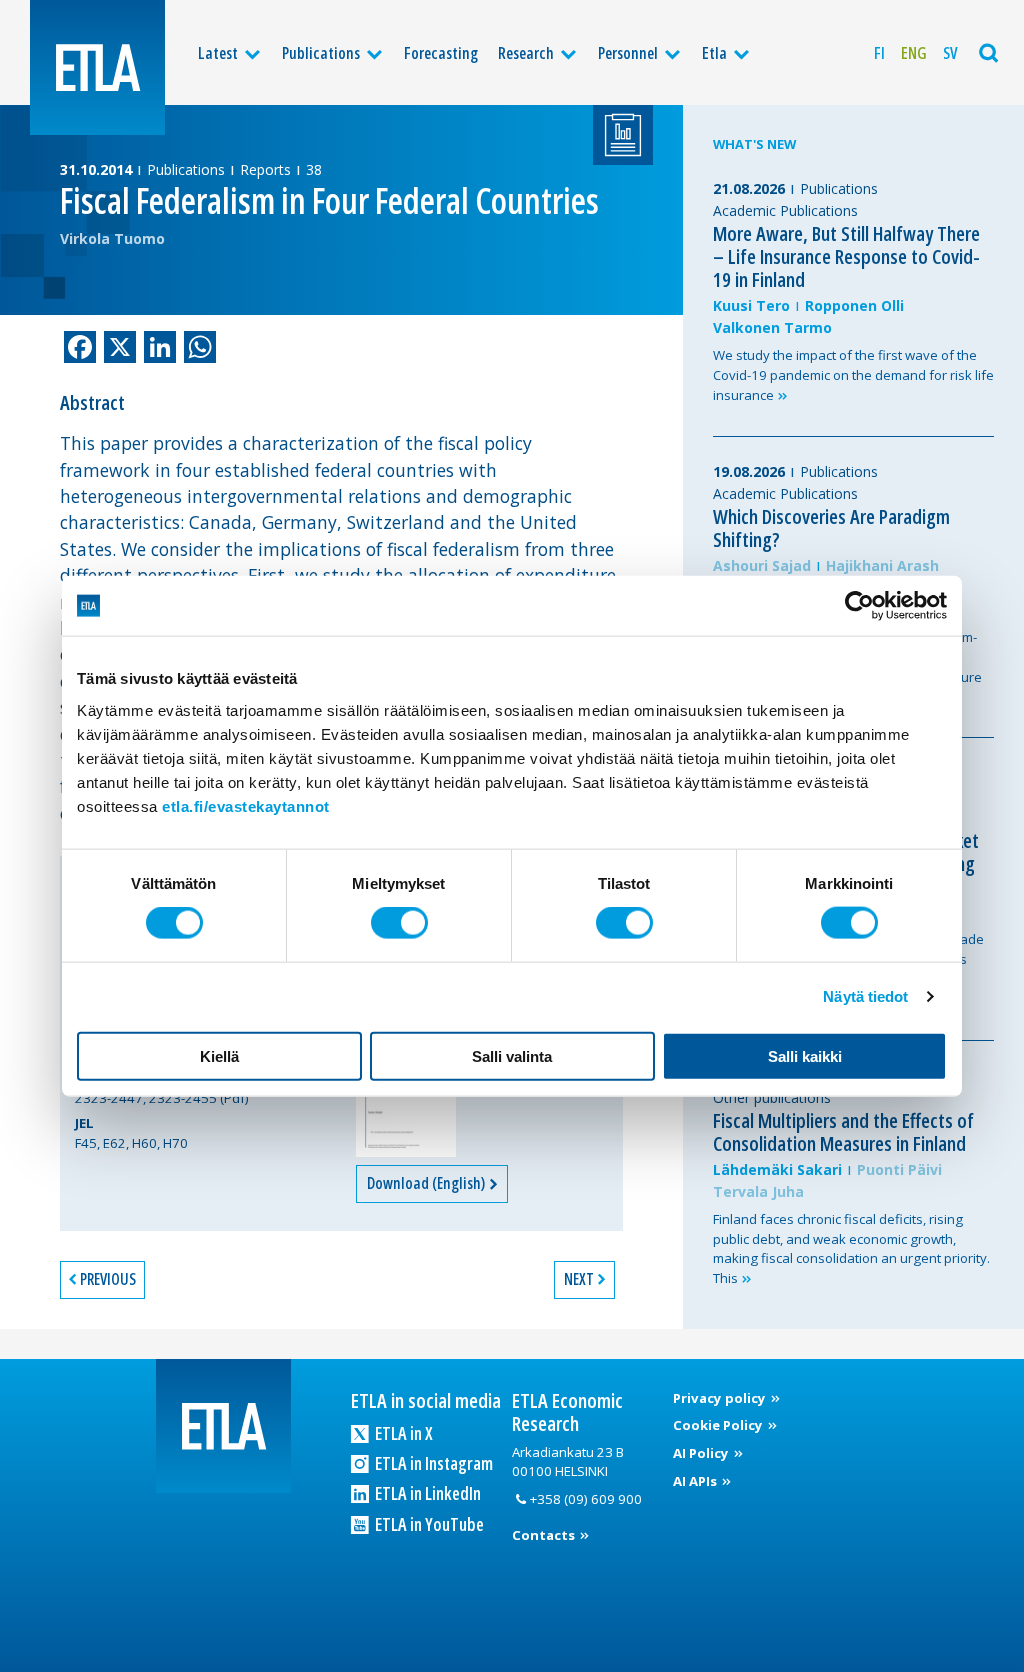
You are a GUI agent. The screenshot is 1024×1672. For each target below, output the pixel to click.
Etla (714, 53)
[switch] (399, 923)
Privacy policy (721, 1398)
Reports (265, 169)
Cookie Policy (719, 1425)
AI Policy (702, 1453)
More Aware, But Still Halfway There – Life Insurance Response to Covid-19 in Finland (846, 256)
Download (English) (427, 1183)
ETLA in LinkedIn (426, 1493)
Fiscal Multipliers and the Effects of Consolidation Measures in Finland (843, 1132)
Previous (108, 1279)
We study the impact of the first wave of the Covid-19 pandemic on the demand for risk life (853, 375)
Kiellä (219, 1055)
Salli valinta (512, 1055)
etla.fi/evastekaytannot (246, 805)
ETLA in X (402, 1433)
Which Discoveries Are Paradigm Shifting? (831, 528)
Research (526, 53)
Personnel (628, 53)
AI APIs (696, 1481)
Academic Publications (785, 210)
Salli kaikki (805, 1055)
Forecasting (441, 53)
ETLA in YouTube (428, 1524)
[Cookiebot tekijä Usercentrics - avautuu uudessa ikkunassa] (859, 606)
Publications (321, 53)
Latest (218, 53)
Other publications (772, 1097)
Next (579, 1279)
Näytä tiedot (865, 996)
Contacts (545, 1535)
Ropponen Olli (854, 305)
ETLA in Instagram (432, 1463)
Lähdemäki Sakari (777, 1169)
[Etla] (97, 67)
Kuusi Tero (751, 305)
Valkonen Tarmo (772, 327)
